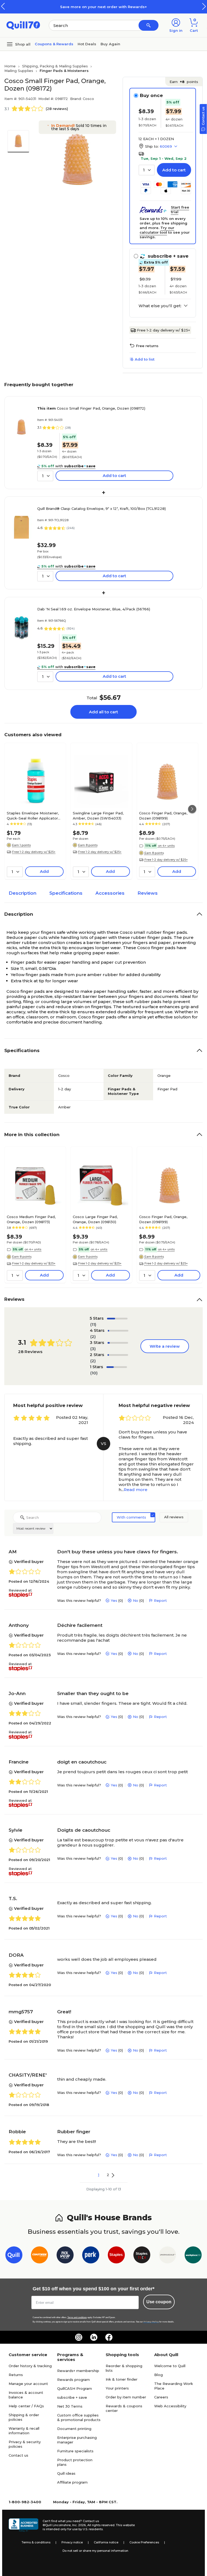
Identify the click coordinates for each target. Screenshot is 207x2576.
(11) (93, 1324)
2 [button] (108, 2175)
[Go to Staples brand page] (116, 2256)
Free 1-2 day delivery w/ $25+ (163, 330)
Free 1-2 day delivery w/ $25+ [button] (34, 852)
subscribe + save (72, 2397)
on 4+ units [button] (166, 846)
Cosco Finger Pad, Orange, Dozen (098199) (163, 815)
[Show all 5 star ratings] (117, 1319)
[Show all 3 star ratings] (118, 1343)
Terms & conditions (36, 2542)
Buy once (151, 95)
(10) (94, 1373)
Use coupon (159, 2302)
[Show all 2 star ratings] (118, 1355)
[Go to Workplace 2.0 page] (193, 2256)
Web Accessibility (170, 2406)
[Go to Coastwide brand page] (39, 2256)
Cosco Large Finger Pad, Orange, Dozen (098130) (95, 1219)
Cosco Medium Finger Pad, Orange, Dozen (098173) (31, 1219)
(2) (93, 1337)
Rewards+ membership (78, 2371)
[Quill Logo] (23, 25)
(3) (93, 1349)
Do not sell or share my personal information (95, 2551)
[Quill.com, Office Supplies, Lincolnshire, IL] (23, 2525)
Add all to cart (103, 712)
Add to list (145, 359)
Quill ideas (66, 2473)
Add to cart (174, 170)
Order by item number (126, 2397)
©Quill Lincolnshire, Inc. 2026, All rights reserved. (79, 2525)
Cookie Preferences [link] (144, 2542)
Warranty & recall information (24, 2431)
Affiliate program (72, 2482)
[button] (204, 6)
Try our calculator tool (157, 230)
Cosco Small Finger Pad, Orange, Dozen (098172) (91, 408)
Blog (158, 2375)
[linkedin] (94, 2337)
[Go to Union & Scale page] (168, 2256)
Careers (161, 2397)
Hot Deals (87, 44)
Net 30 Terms (70, 2406)
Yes (114, 1600)
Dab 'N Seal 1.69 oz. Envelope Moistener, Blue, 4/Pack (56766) (94, 609)
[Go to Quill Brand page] (14, 2256)
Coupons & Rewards (54, 44)
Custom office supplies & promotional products (79, 2417)
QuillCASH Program (75, 2388)
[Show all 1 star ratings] (117, 1367)
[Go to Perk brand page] (91, 2256)
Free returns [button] (147, 346)
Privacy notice (72, 2542)
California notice (106, 2542)
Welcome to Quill (170, 2366)
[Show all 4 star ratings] (118, 1331)
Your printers (117, 2388)
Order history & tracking (30, 2366)
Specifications (66, 893)
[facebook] (109, 2337)
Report (160, 1600)
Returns (16, 2375)
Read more (136, 1490)
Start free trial (180, 210)
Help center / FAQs (26, 2406)
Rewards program (73, 2380)
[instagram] (79, 2337)
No (136, 1600)
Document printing (74, 2429)
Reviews (148, 893)
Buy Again (110, 44)
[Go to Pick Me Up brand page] (65, 2256)
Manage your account (28, 2384)
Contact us (18, 2455)
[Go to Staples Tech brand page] (142, 2256)
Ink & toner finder (122, 2379)
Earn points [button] (184, 82)
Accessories (110, 893)
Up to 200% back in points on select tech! (108, 7)
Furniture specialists (75, 2451)
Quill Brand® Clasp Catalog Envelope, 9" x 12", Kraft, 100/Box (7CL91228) (101, 509)
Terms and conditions (77, 2317)
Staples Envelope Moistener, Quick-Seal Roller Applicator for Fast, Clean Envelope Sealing (33, 815)
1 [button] (99, 2175)
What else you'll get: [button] (160, 306)
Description (23, 893)
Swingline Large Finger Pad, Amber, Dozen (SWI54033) (98, 815)
